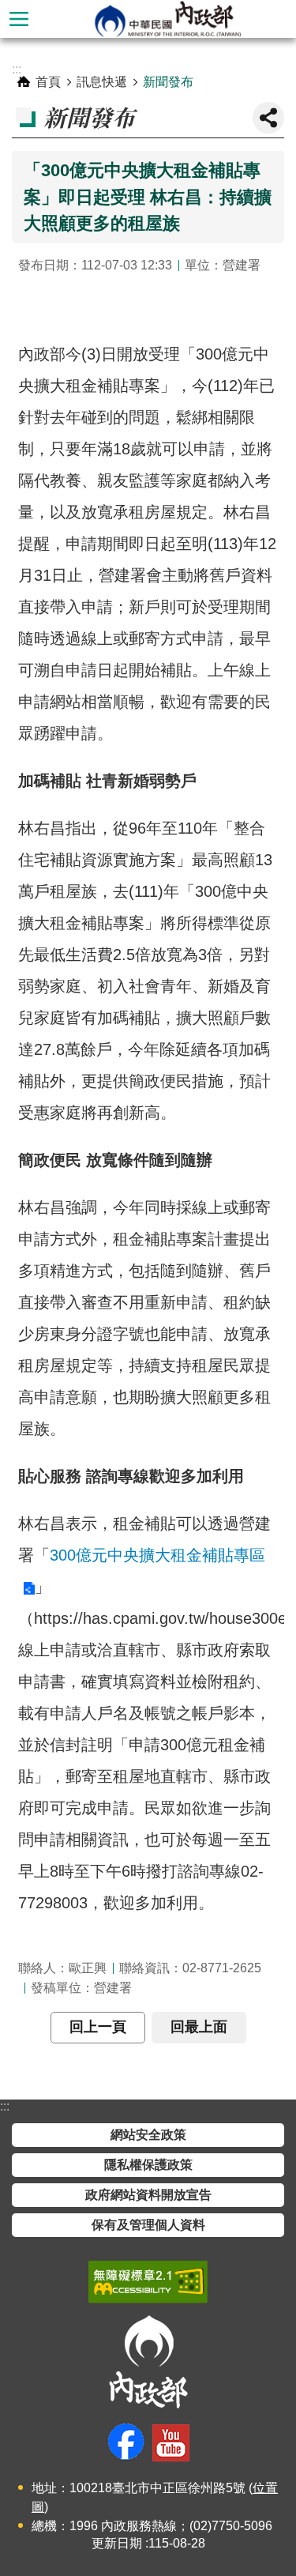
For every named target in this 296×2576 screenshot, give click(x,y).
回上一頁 (98, 2027)
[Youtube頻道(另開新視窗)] (171, 2443)
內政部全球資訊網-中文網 (167, 19)
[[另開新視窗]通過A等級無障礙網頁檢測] (148, 2282)
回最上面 (199, 2027)
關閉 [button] (268, 118)
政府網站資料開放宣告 (148, 2195)
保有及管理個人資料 (148, 2225)
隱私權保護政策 (148, 2165)
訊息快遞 (102, 82)
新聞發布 (168, 82)
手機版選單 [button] (19, 19)
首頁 (48, 82)
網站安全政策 (148, 2135)
